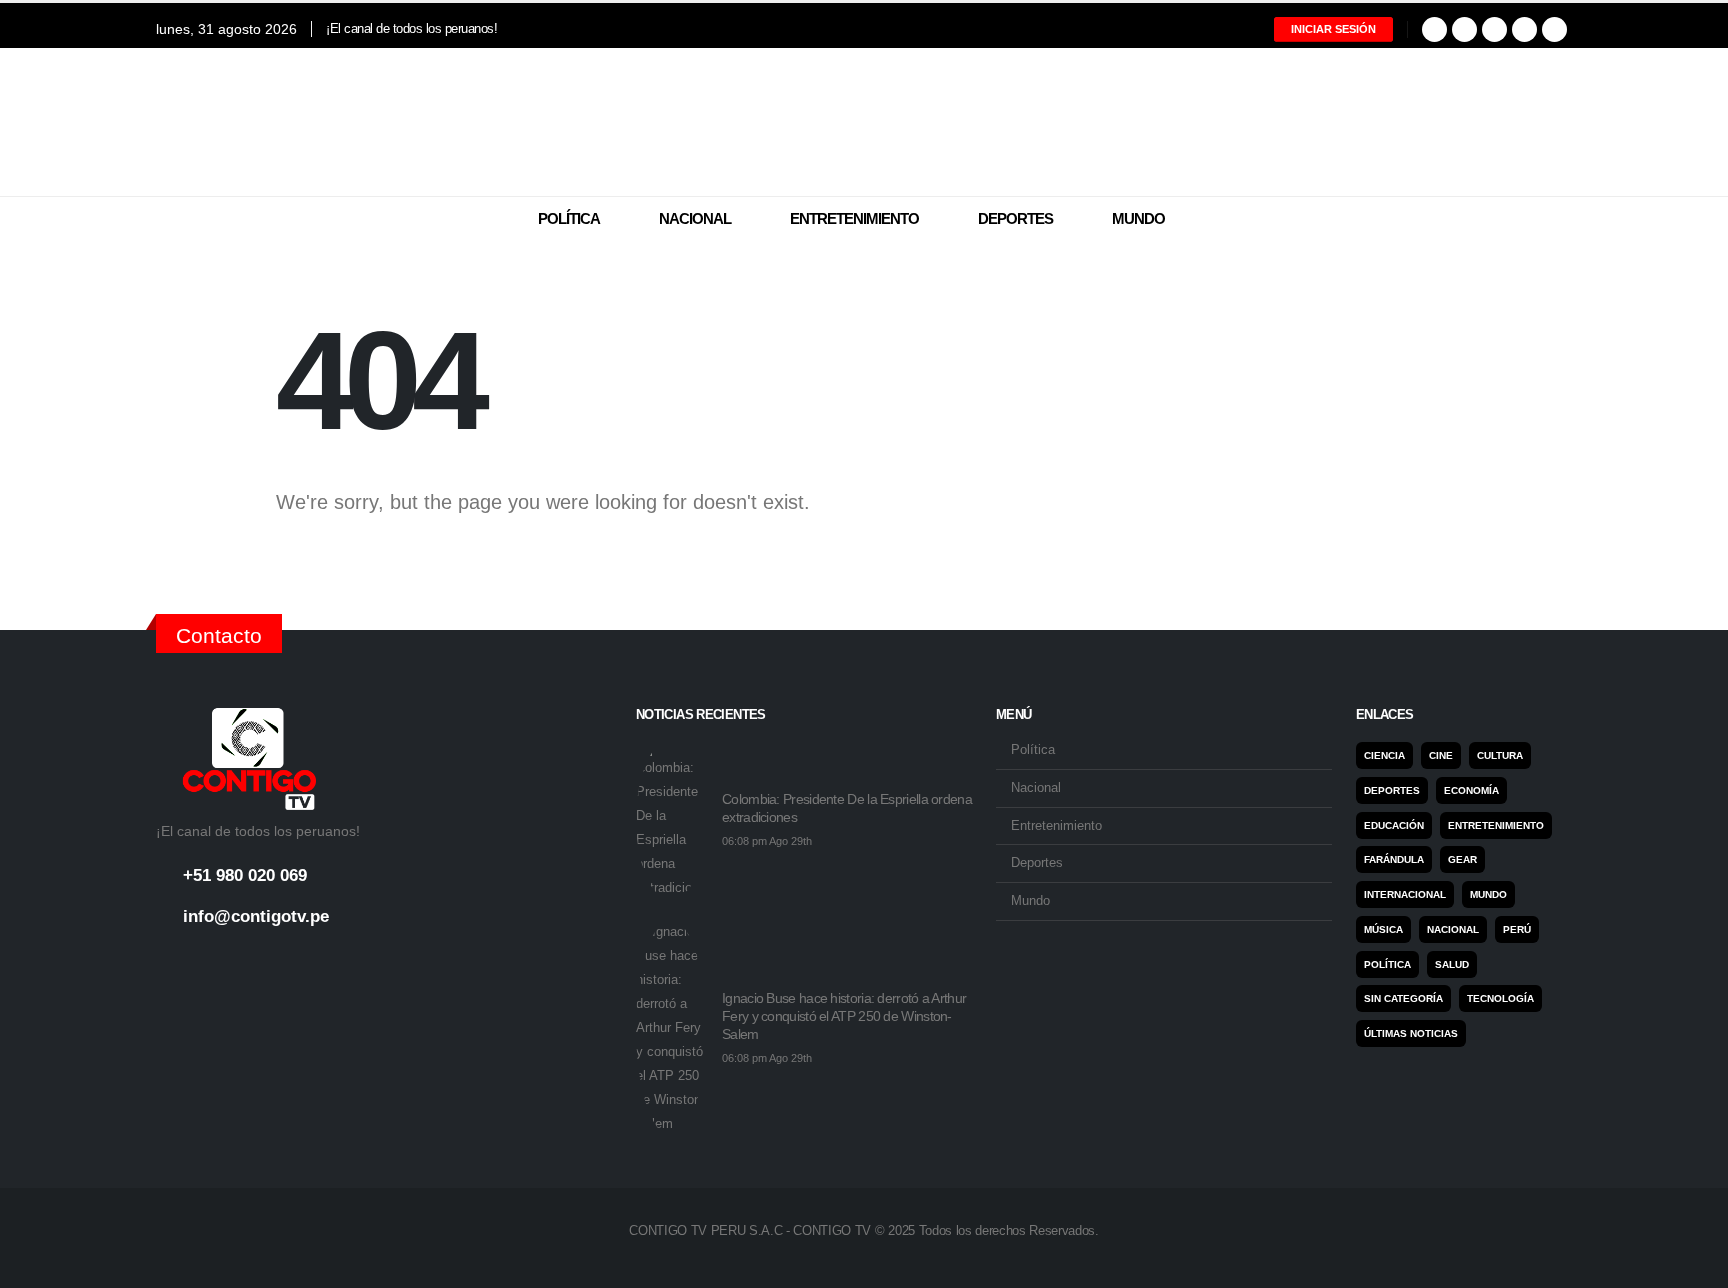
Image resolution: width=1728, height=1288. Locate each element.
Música (1383, 929)
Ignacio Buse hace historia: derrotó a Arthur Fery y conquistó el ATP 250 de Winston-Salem (844, 1016)
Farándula (1394, 859)
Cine (1441, 755)
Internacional (1405, 894)
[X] (1464, 29)
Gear (1462, 859)
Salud (1452, 964)
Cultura (1500, 755)
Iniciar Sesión (1333, 29)
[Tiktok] (1554, 29)
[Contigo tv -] (864, 122)
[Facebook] (1434, 29)
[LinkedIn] (1524, 29)
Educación (1394, 825)
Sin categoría (1403, 998)
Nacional (695, 218)
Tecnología (1500, 998)
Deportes (1015, 218)
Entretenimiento (854, 218)
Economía (1471, 790)
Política (569, 218)
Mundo (1138, 218)
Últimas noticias (1411, 1033)
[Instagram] (1494, 29)
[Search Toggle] (1559, 220)
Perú (1517, 929)
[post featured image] (671, 820)
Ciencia (1384, 755)
